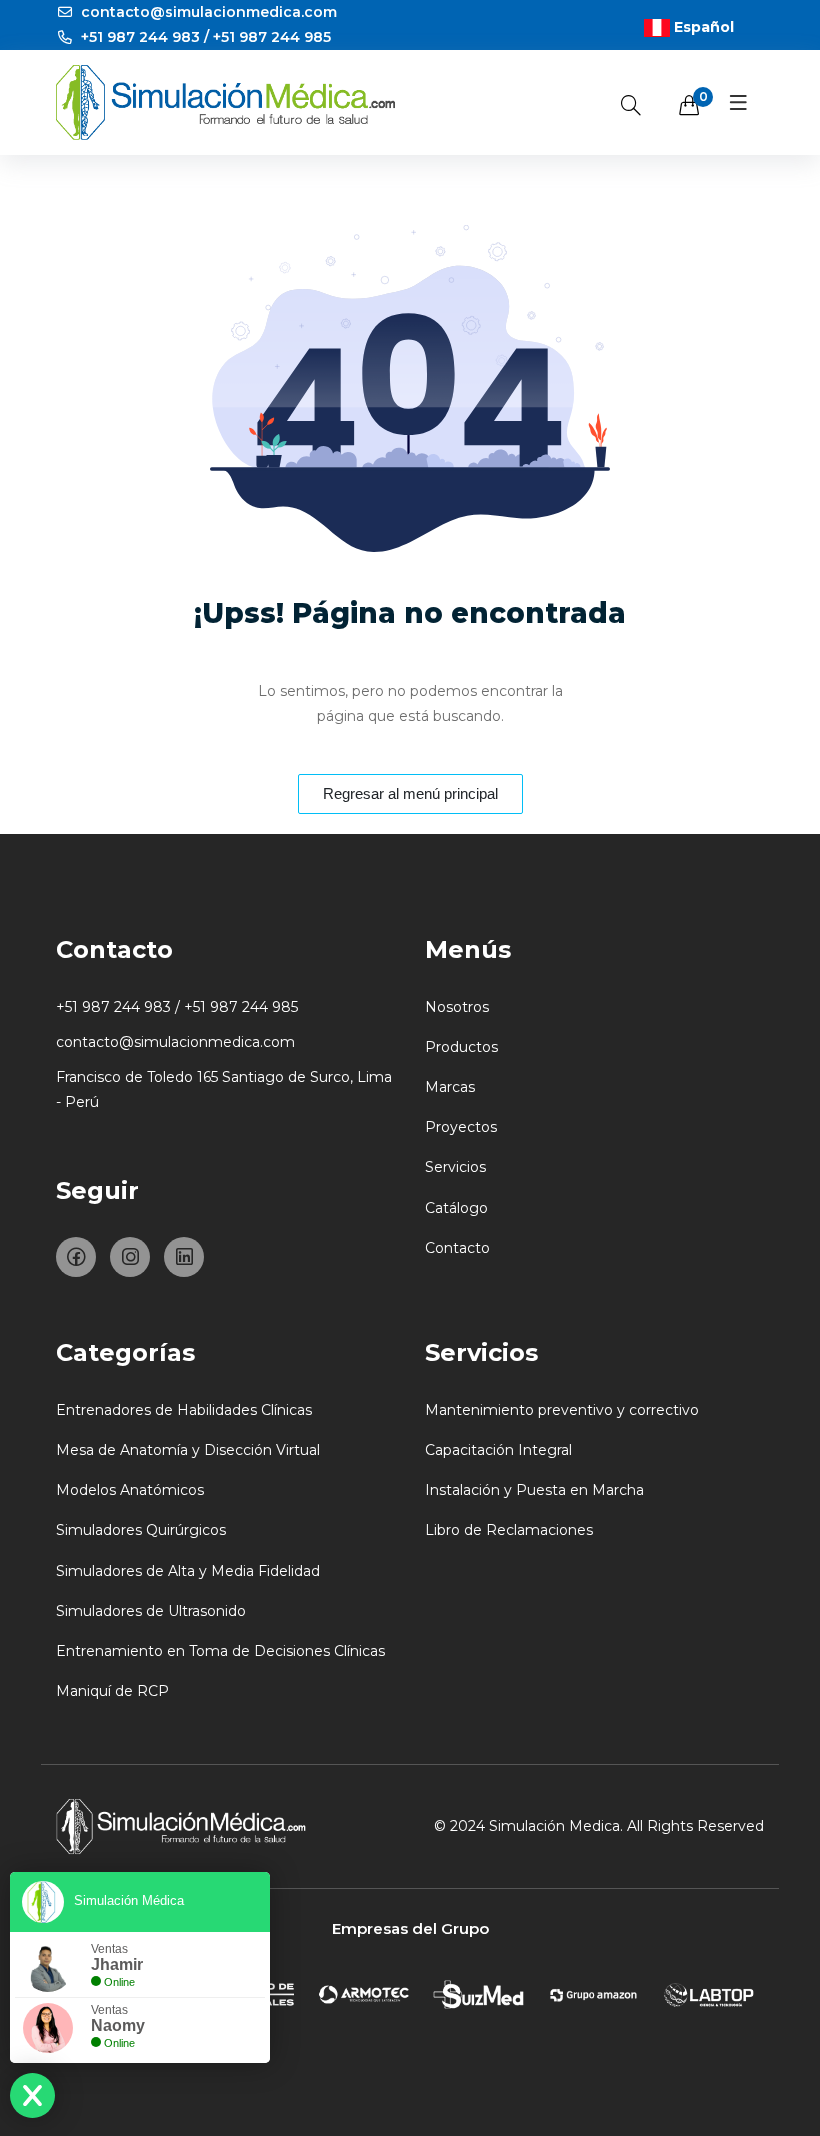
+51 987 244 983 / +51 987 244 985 (204, 37)
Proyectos (461, 1127)
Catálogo (456, 1208)
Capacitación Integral (498, 1450)
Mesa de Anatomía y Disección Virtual (188, 1450)
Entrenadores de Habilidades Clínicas (184, 1410)
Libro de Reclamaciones (509, 1530)
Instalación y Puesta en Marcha (534, 1490)
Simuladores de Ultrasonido (151, 1611)
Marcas (450, 1087)
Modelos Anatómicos (130, 1490)
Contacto (457, 1248)
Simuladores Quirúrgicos (141, 1530)
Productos (461, 1047)
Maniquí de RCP (112, 1691)
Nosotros (457, 1007)
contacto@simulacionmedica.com (207, 12)
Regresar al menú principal (410, 793)
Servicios (455, 1167)
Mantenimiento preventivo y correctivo (562, 1410)
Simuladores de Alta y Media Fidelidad (188, 1571)
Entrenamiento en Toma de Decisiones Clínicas (220, 1651)
